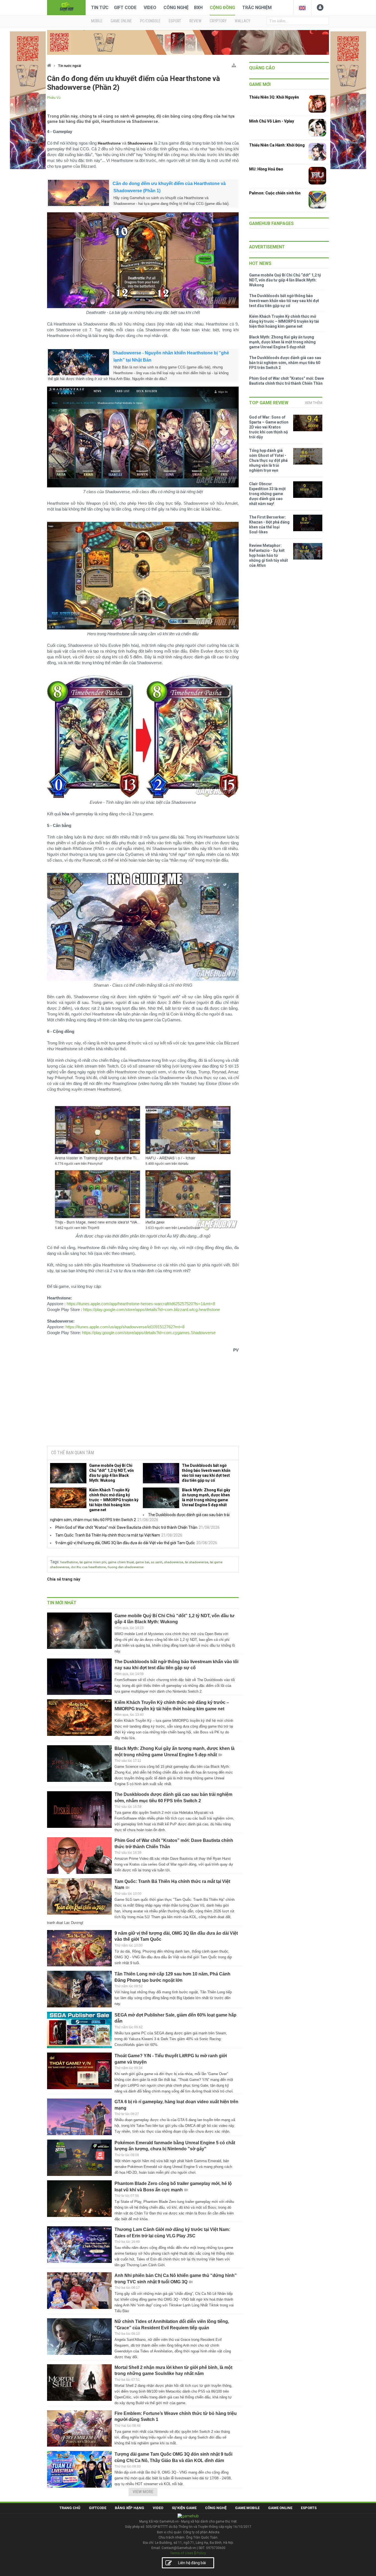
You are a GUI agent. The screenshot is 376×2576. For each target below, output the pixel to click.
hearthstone (69, 1562)
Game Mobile (247, 2508)
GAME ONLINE (121, 21)
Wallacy (243, 21)
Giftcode (98, 2508)
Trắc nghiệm (257, 8)
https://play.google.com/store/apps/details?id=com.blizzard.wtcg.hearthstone (152, 1309)
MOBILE (97, 21)
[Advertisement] (143, 1400)
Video (150, 8)
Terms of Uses (182, 2553)
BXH (198, 8)
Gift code (125, 8)
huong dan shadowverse (126, 1567)
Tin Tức (100, 8)
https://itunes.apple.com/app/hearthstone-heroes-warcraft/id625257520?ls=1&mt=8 (141, 1304)
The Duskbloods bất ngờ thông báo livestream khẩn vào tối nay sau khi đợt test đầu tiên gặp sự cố (206, 1473)
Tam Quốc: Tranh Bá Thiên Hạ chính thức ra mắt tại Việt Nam (108, 1535)
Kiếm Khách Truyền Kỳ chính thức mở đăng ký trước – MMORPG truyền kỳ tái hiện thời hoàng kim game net (114, 1500)
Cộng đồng (222, 8)
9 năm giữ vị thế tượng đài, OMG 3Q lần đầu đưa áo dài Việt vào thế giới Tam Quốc (125, 1543)
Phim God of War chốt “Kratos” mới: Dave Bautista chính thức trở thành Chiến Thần (126, 1527)
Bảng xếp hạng (130, 2508)
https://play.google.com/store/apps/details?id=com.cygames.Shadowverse (149, 1333)
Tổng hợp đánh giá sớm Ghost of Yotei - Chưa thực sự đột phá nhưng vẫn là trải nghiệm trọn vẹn (268, 460)
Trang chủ (70, 2508)
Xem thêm (314, 403)
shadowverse (174, 1562)
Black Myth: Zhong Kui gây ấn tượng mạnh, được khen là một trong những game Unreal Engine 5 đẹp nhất (206, 1497)
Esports (309, 2508)
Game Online (280, 2508)
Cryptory (218, 21)
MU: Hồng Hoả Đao (266, 169)
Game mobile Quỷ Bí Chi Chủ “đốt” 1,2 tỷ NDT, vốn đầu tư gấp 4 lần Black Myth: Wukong (111, 1473)
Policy (201, 2553)
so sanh (157, 1562)
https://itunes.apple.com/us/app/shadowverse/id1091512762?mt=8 (125, 1327)
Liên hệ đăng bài (192, 2563)
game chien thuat (121, 1562)
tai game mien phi (93, 1562)
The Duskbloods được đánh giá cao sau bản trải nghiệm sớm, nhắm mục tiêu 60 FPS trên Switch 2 (285, 363)
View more (143, 2492)
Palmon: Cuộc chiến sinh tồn (275, 193)
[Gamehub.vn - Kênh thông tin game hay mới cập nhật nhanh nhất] (66, 7)
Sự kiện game (184, 2508)
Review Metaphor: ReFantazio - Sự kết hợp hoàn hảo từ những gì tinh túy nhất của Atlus (269, 555)
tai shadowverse (197, 1562)
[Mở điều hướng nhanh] (234, 64)
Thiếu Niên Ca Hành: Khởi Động (277, 145)
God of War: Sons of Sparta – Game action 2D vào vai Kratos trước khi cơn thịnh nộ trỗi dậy (269, 427)
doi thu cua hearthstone (88, 1567)
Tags (54, 1562)
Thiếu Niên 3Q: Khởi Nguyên (274, 97)
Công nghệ (176, 8)
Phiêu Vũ (54, 98)
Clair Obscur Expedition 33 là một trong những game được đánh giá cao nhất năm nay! (267, 494)
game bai (142, 1562)
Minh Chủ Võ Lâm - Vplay (272, 121)
